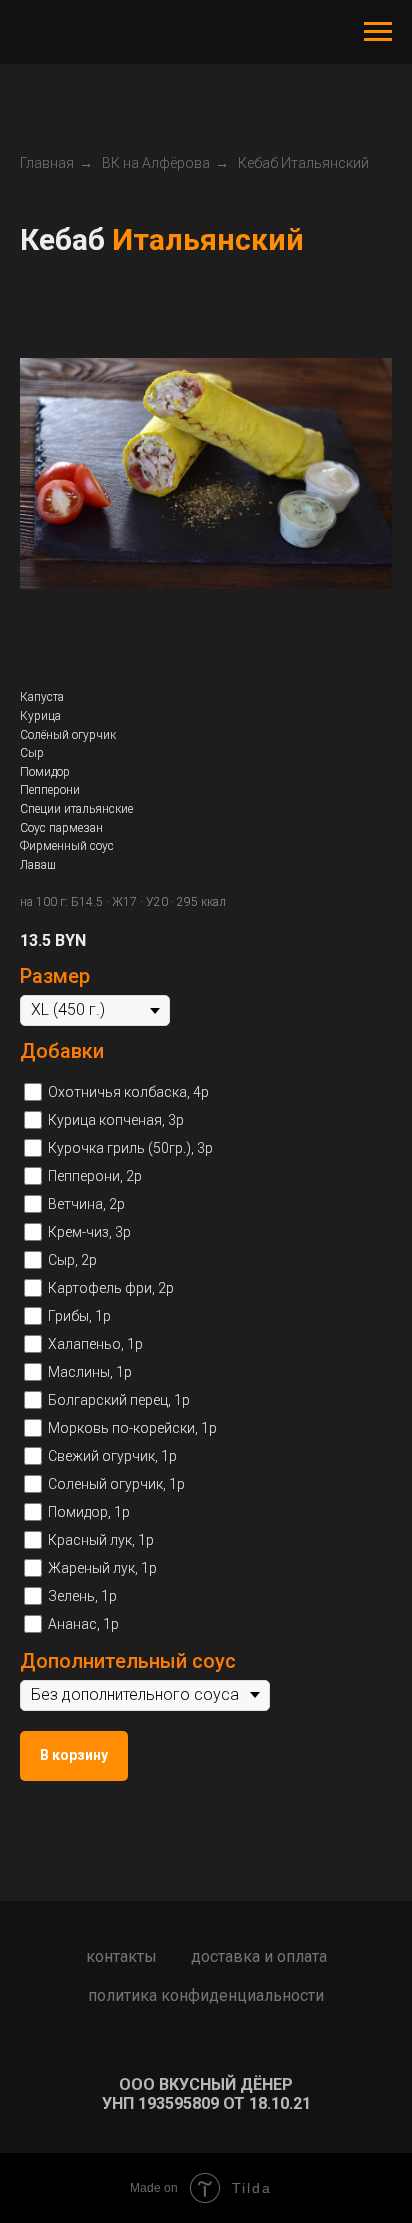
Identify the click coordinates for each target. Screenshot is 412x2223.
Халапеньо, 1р (95, 1344)
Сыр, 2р (72, 1260)
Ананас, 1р (83, 1624)
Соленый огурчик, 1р (116, 1484)
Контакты (121, 1956)
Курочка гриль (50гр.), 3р (130, 1148)
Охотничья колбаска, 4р (128, 1092)
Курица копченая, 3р (116, 1120)
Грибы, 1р (79, 1316)
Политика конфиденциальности (206, 1995)
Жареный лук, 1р (102, 1568)
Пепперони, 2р (95, 1176)
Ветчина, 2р (86, 1204)
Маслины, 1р (90, 1372)
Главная (47, 163)
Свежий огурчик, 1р (112, 1456)
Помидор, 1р (89, 1512)
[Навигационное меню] (378, 32)
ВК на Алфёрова (156, 163)
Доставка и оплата (259, 1956)
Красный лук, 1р (101, 1540)
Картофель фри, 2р (111, 1288)
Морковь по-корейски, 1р (132, 1428)
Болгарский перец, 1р (119, 1400)
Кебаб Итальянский (303, 163)
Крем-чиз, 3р (89, 1232)
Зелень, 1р (82, 1596)
